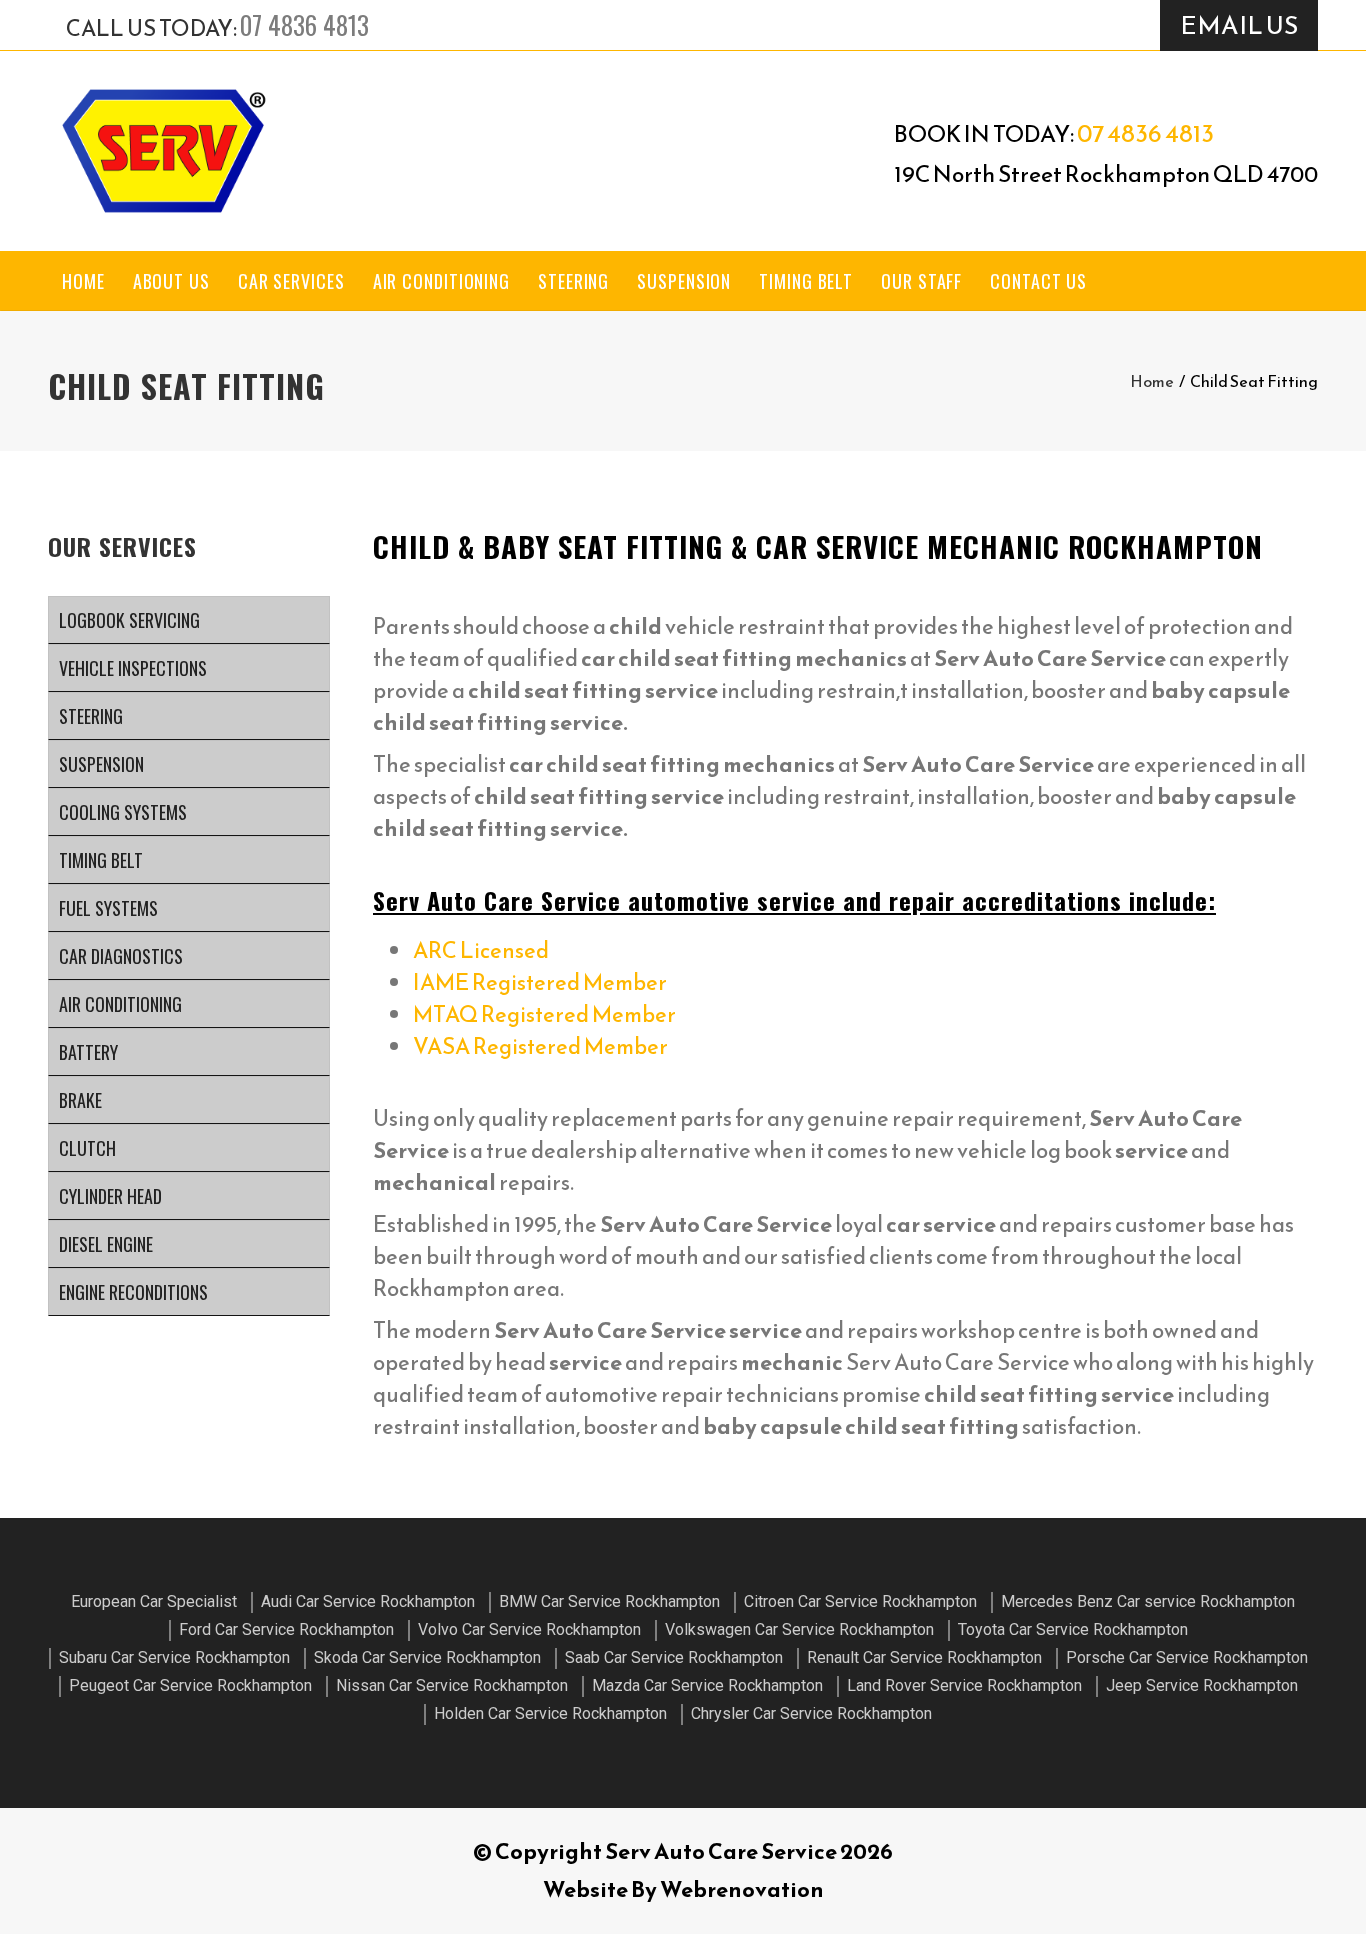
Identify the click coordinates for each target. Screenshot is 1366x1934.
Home (83, 281)
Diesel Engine (106, 1244)
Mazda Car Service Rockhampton (707, 1685)
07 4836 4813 (304, 24)
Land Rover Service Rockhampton (964, 1685)
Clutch (87, 1148)
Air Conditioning (441, 281)
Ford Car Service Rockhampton (286, 1629)
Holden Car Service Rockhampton (550, 1713)
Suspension (684, 281)
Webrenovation (742, 1889)
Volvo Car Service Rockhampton (529, 1629)
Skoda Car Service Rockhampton (427, 1657)
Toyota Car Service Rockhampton (1073, 1629)
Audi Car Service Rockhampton (368, 1601)
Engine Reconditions (133, 1292)
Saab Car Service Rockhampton (674, 1657)
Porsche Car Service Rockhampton (1187, 1657)
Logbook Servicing (129, 620)
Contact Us (1038, 281)
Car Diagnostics (121, 956)
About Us (171, 281)
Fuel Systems (108, 908)
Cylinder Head (110, 1196)
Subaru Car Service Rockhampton (174, 1657)
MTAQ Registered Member (544, 1014)
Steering (573, 281)
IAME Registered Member (540, 982)
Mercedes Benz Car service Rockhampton (1148, 1601)
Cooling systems (123, 812)
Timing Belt (806, 281)
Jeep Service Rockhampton (1202, 1685)
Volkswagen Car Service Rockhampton (799, 1629)
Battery (88, 1052)
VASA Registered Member (540, 1046)
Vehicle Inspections (133, 668)
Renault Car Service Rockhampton (924, 1657)
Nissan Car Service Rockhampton (452, 1685)
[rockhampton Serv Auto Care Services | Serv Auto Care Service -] (163, 151)
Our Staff (921, 281)
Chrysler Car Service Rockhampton (811, 1713)
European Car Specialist (154, 1601)
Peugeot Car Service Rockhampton (190, 1685)
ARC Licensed (481, 950)
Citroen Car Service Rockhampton (860, 1601)
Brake (80, 1100)
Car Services (291, 281)
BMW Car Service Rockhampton (609, 1601)
